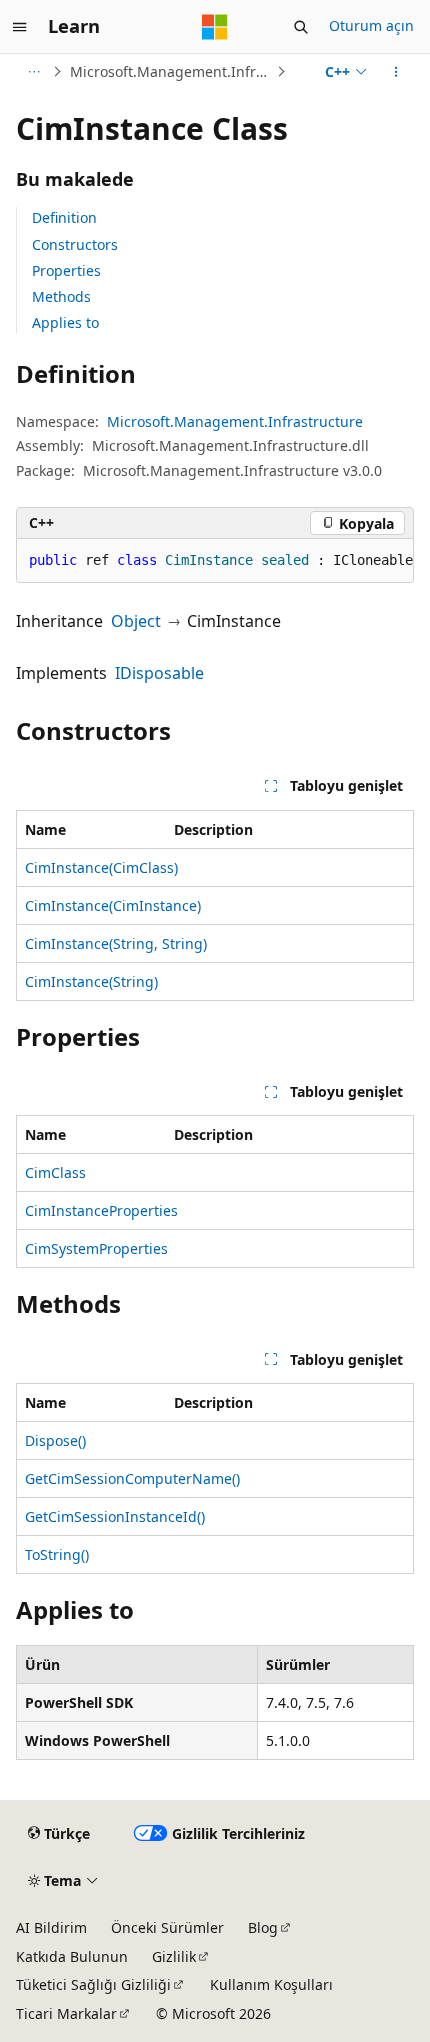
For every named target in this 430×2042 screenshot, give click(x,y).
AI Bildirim (51, 1927)
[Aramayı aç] (301, 27)
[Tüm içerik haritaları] (33, 72)
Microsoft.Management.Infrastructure (171, 71)
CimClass (55, 1172)
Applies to (65, 322)
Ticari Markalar (66, 2013)
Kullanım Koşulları (271, 1984)
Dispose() (55, 1440)
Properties (66, 270)
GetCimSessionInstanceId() (115, 1516)
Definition (64, 217)
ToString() (57, 1554)
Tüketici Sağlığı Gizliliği (93, 1984)
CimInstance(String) (91, 981)
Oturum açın (371, 25)
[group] (215, 561)
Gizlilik (174, 1956)
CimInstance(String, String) (116, 943)
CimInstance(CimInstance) (113, 905)
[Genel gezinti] (20, 27)
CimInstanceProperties (101, 1210)
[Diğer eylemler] (396, 72)
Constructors (75, 244)
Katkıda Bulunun (72, 1956)
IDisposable (159, 673)
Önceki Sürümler (167, 1927)
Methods (61, 296)
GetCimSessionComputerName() (132, 1478)
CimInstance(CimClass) (101, 867)
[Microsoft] (215, 27)
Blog (263, 1927)
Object (136, 621)
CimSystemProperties (96, 1248)
